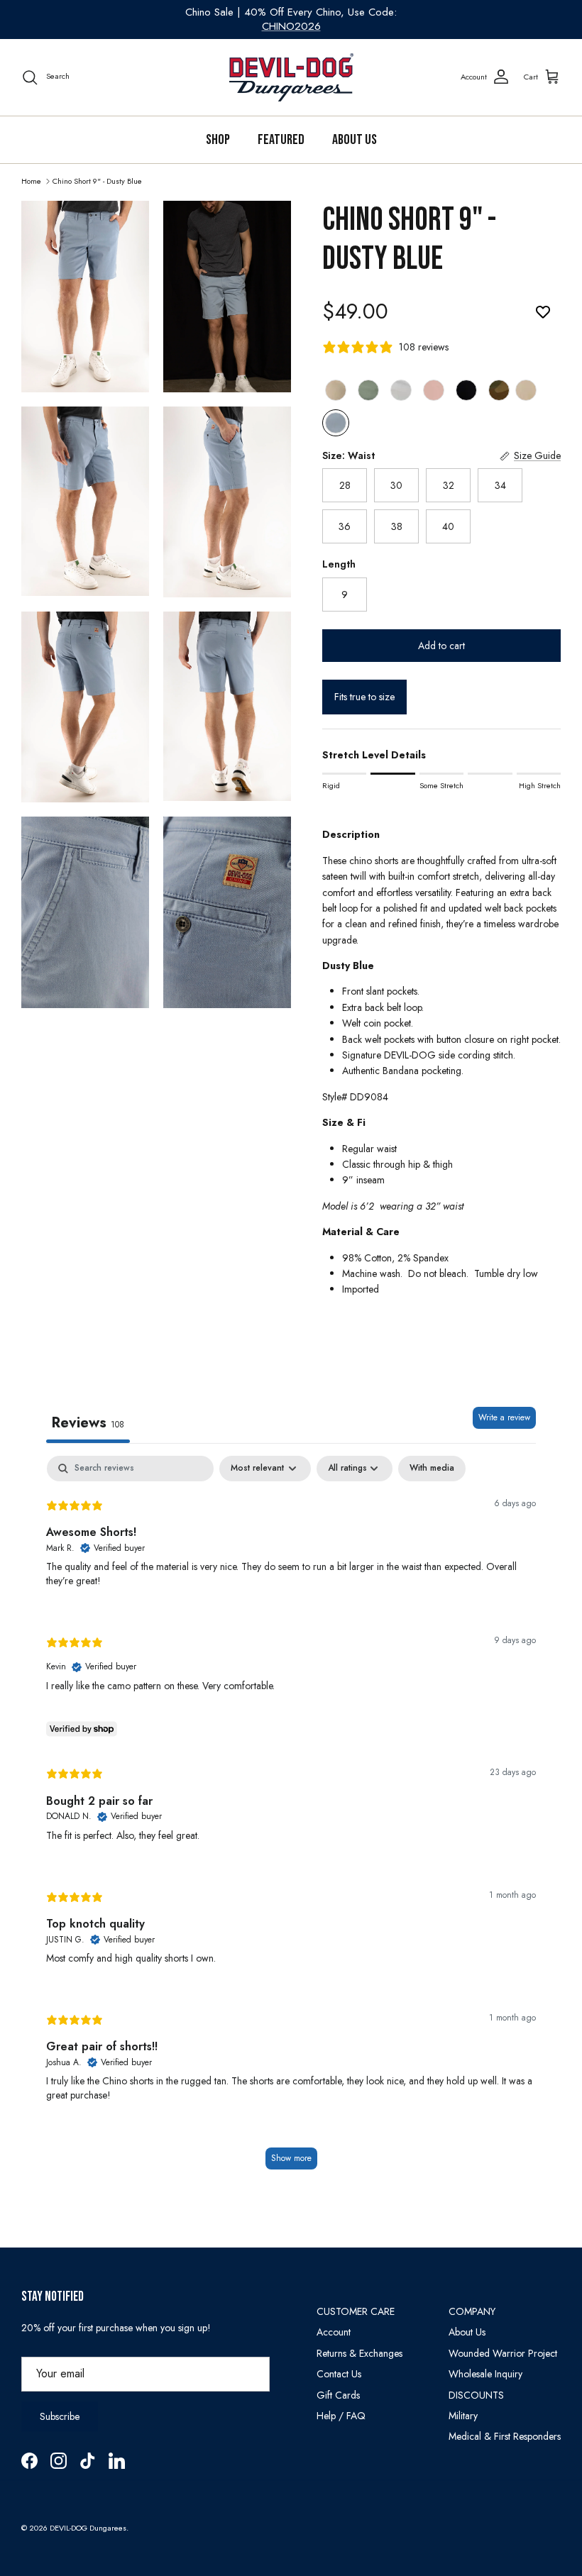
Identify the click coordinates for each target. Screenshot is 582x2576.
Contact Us (339, 2374)
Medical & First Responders (505, 2436)
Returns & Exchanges (359, 2353)
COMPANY (472, 2311)
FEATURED (281, 140)
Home (31, 180)
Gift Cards (338, 2395)
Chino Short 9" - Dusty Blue (97, 180)
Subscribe (60, 2416)
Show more (291, 2158)
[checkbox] (432, 1469)
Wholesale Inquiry (485, 2374)
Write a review (504, 1417)
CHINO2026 (291, 26)
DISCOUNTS (476, 2395)
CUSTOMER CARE (356, 2311)
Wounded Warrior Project (503, 2353)
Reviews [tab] (88, 1423)
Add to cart (441, 646)
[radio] (336, 390)
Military (463, 2416)
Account (334, 2332)
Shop (218, 140)
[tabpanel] (291, 1819)
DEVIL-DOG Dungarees (88, 2528)
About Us (355, 140)
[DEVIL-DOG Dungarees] (291, 77)
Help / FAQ (341, 2416)
